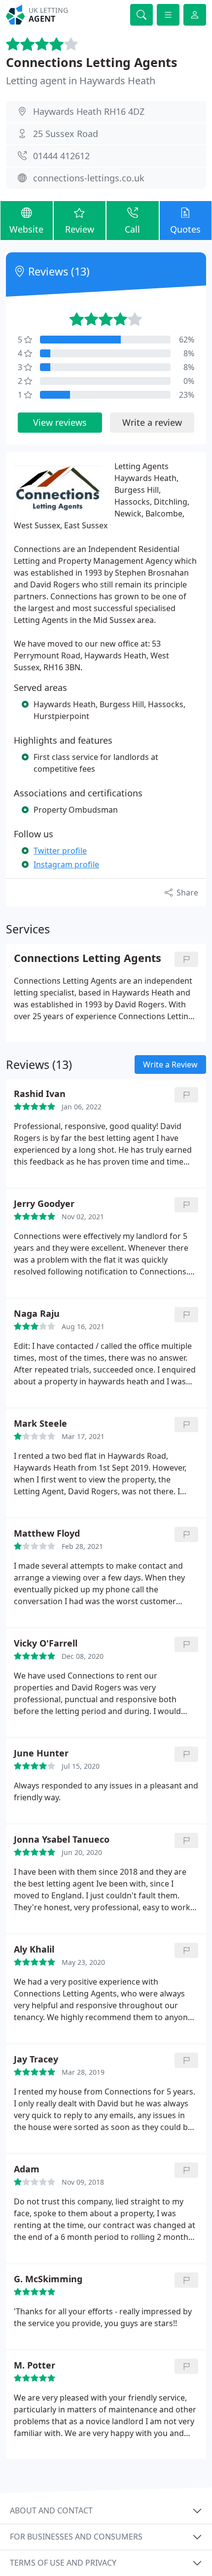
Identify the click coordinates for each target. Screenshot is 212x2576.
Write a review (152, 422)
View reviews (60, 422)
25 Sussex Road (66, 134)
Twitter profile (60, 851)
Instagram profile (66, 864)
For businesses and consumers (76, 2537)
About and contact (51, 2510)
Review (80, 229)
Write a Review (170, 1065)
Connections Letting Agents (91, 62)
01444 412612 (61, 156)
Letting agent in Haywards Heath (81, 81)
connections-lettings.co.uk (89, 178)
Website (26, 229)
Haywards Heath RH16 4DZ (89, 111)
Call (132, 229)
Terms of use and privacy (63, 2563)
